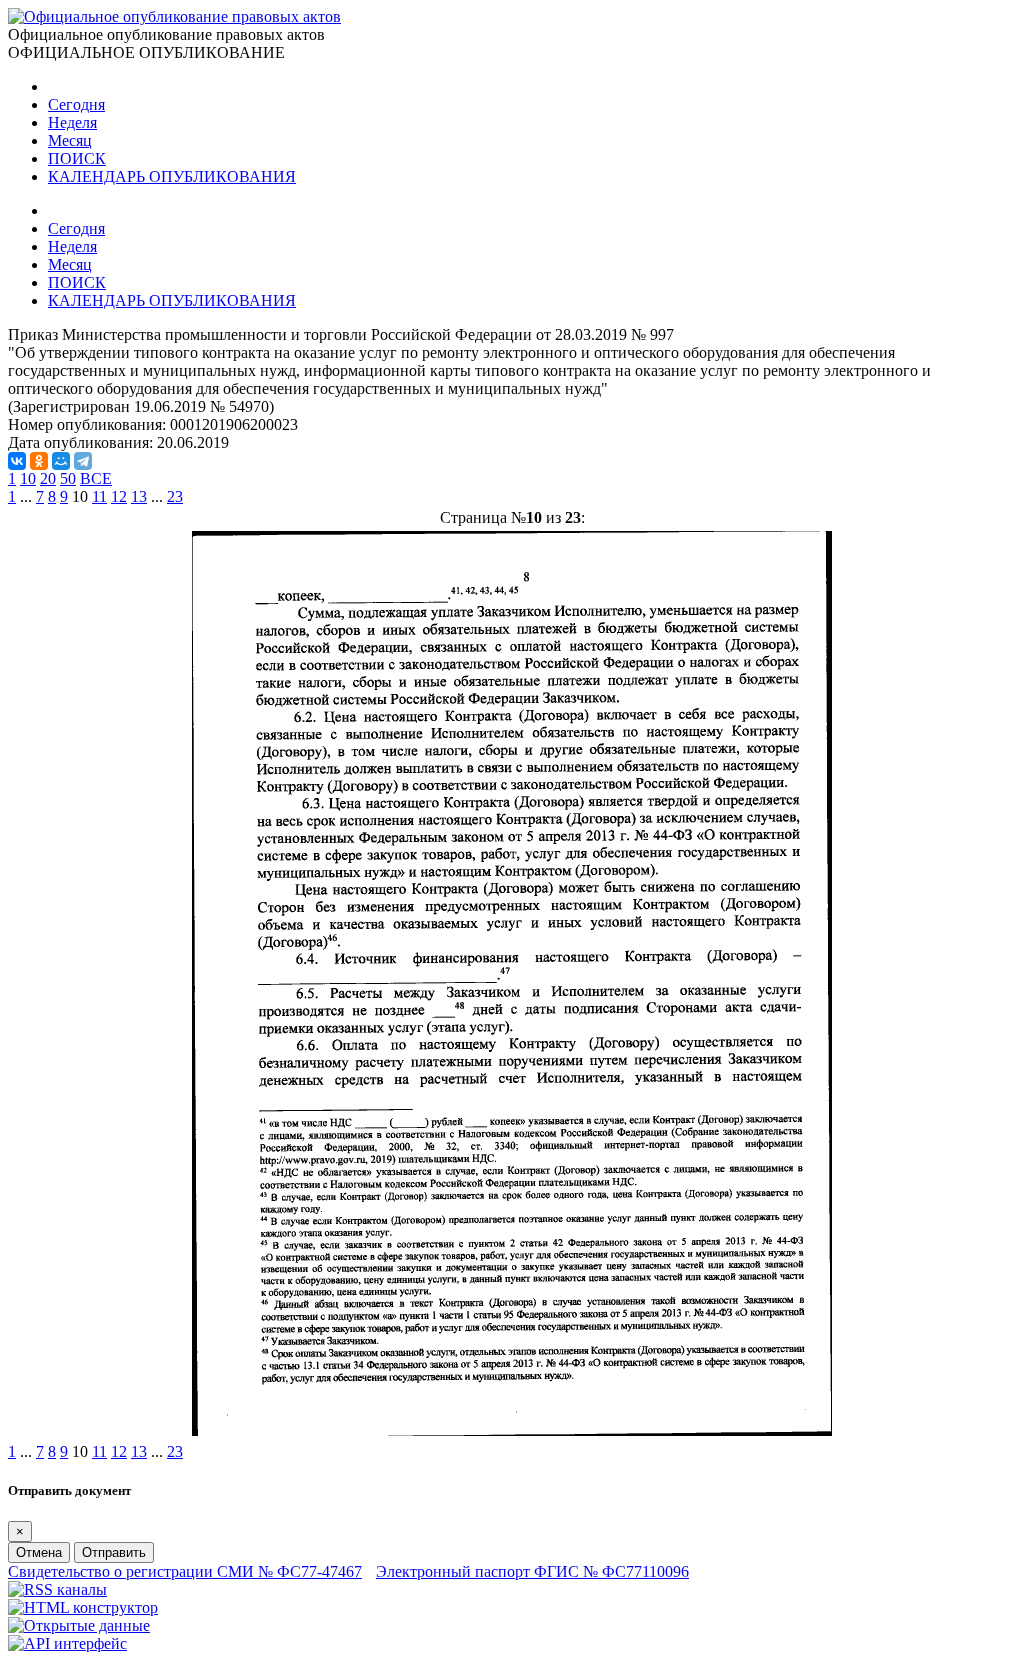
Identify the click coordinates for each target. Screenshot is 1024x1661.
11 (99, 496)
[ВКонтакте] (17, 461)
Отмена (39, 1552)
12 (119, 496)
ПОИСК (77, 158)
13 (139, 496)
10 (28, 478)
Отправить (114, 1552)
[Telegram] (83, 461)
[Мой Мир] (61, 461)
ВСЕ (96, 478)
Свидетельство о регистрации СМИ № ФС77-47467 (185, 1571)
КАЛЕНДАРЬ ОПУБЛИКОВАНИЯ (172, 176)
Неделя (72, 122)
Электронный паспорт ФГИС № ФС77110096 (532, 1571)
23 (175, 496)
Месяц (70, 140)
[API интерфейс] (67, 1643)
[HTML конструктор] (83, 1607)
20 (48, 478)
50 (68, 478)
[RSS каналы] (57, 1589)
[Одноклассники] (39, 461)
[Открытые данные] (79, 1625)
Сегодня (76, 104)
